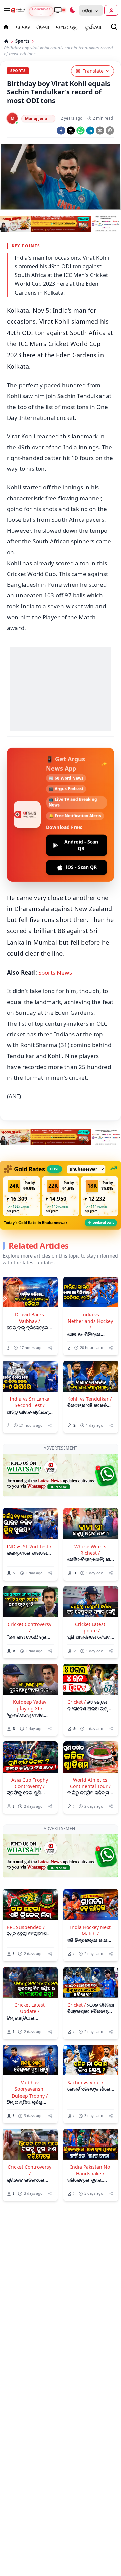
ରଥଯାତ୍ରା (67, 27)
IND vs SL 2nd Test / (29, 1522)
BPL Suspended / (26, 1878)
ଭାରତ (23, 27)
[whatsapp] (80, 131)
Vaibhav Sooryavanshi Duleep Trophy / (30, 2040)
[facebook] (61, 131)
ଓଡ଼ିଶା (43, 27)
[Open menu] (5, 10)
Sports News (54, 973)
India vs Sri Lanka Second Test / (30, 1402)
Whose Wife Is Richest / (90, 1525)
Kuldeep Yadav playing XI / (30, 1680)
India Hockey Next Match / (90, 1881)
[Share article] (50, 1348)
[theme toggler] (72, 10)
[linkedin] (90, 131)
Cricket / (76, 1677)
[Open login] (111, 10)
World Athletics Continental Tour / (90, 1758)
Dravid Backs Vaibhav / (30, 1318)
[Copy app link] (110, 131)
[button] (22, 1196)
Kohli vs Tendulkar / (89, 1399)
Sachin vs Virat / (85, 2034)
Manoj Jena (36, 118)
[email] (100, 131)
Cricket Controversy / (30, 1603)
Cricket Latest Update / (90, 1603)
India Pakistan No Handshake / (90, 2121)
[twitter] (71, 131)
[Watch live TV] (59, 10)
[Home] (6, 41)
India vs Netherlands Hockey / (90, 1321)
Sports (22, 41)
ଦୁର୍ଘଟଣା (93, 27)
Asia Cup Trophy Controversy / (30, 1758)
